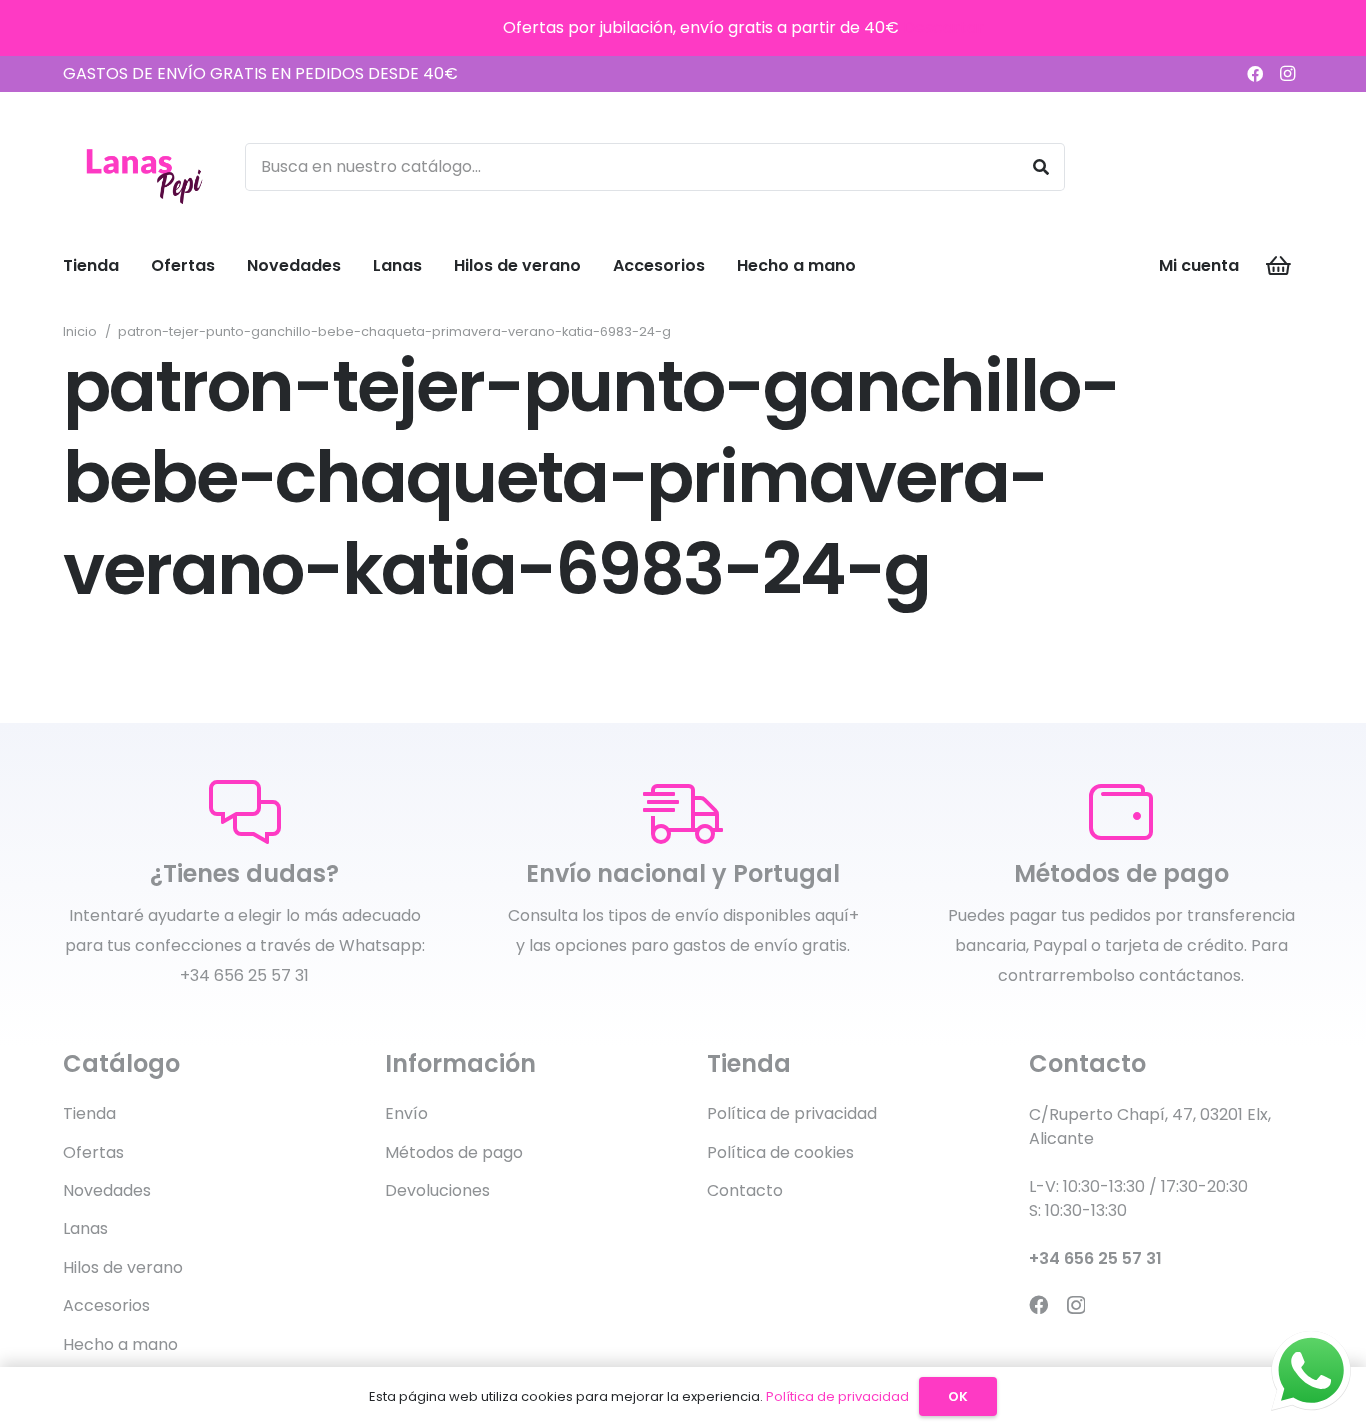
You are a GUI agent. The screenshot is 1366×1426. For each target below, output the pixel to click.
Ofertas (93, 1152)
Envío (406, 1113)
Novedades (107, 1190)
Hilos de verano (123, 1267)
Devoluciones (437, 1190)
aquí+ (837, 915)
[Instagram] (1287, 74)
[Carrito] (1279, 266)
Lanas (85, 1228)
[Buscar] (1041, 167)
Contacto (745, 1190)
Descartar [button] (943, 27)
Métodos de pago (454, 1152)
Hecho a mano (120, 1344)
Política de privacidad (792, 1113)
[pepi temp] (143, 167)
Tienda (89, 1113)
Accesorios (106, 1305)
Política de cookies (780, 1152)
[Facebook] (1255, 74)
